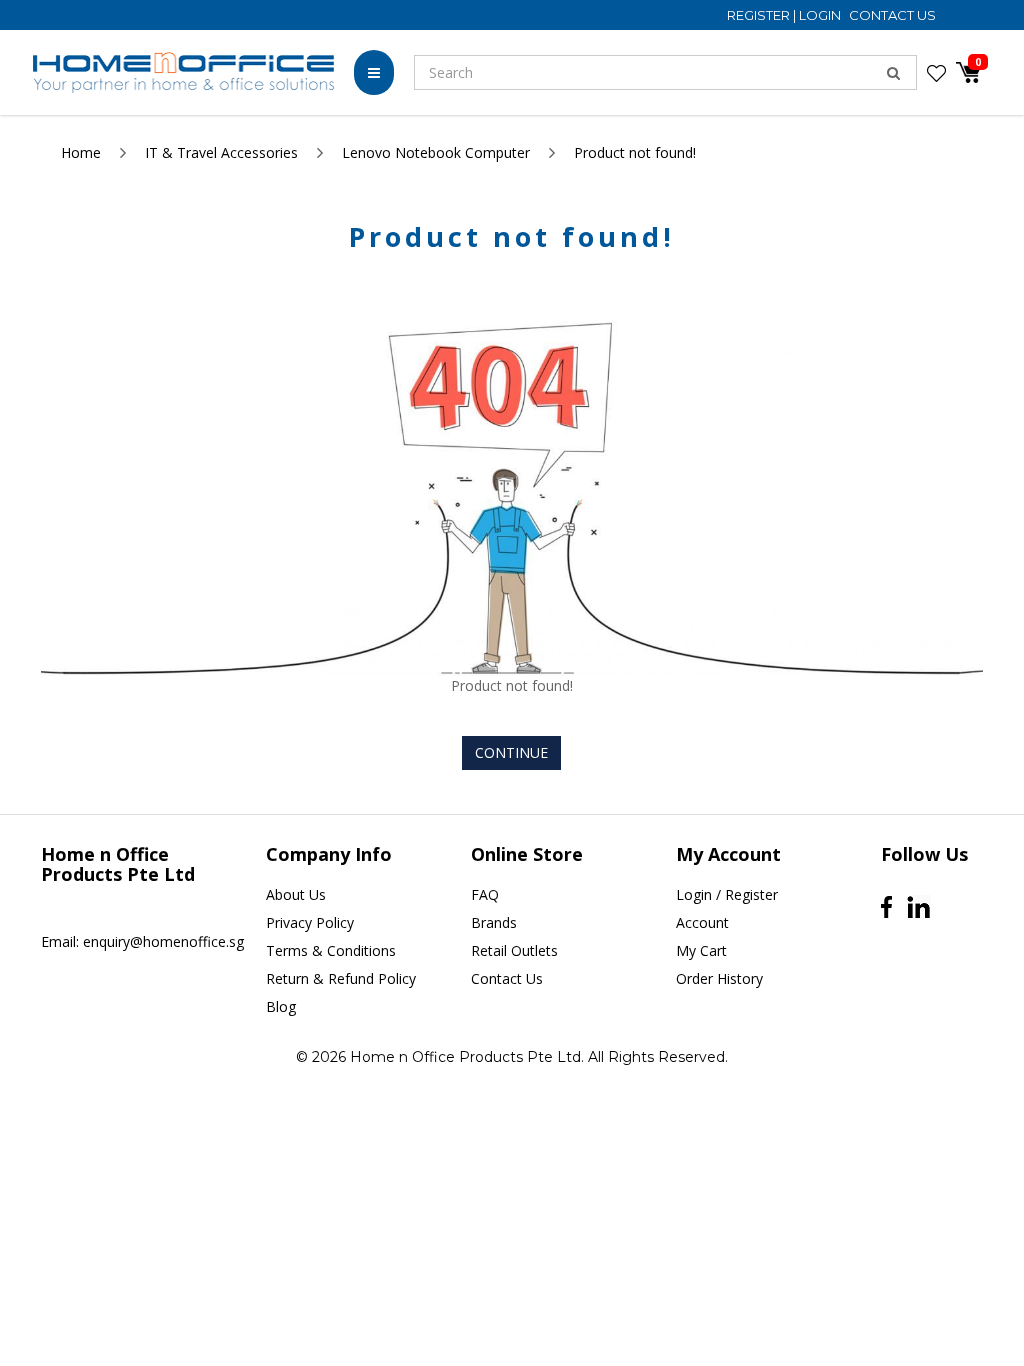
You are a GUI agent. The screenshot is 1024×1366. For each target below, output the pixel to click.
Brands (494, 922)
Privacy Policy (310, 922)
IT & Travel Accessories (221, 152)
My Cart (701, 950)
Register (760, 15)
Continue (511, 752)
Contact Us (892, 15)
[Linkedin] (918, 907)
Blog (281, 1006)
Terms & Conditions (331, 950)
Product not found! (635, 152)
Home (81, 152)
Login (821, 15)
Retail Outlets (514, 950)
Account (702, 922)
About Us (296, 894)
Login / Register (727, 894)
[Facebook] (886, 907)
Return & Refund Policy (341, 978)
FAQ (485, 894)
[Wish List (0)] (936, 73)
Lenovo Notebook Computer (436, 152)
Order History (719, 978)
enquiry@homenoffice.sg (163, 941)
